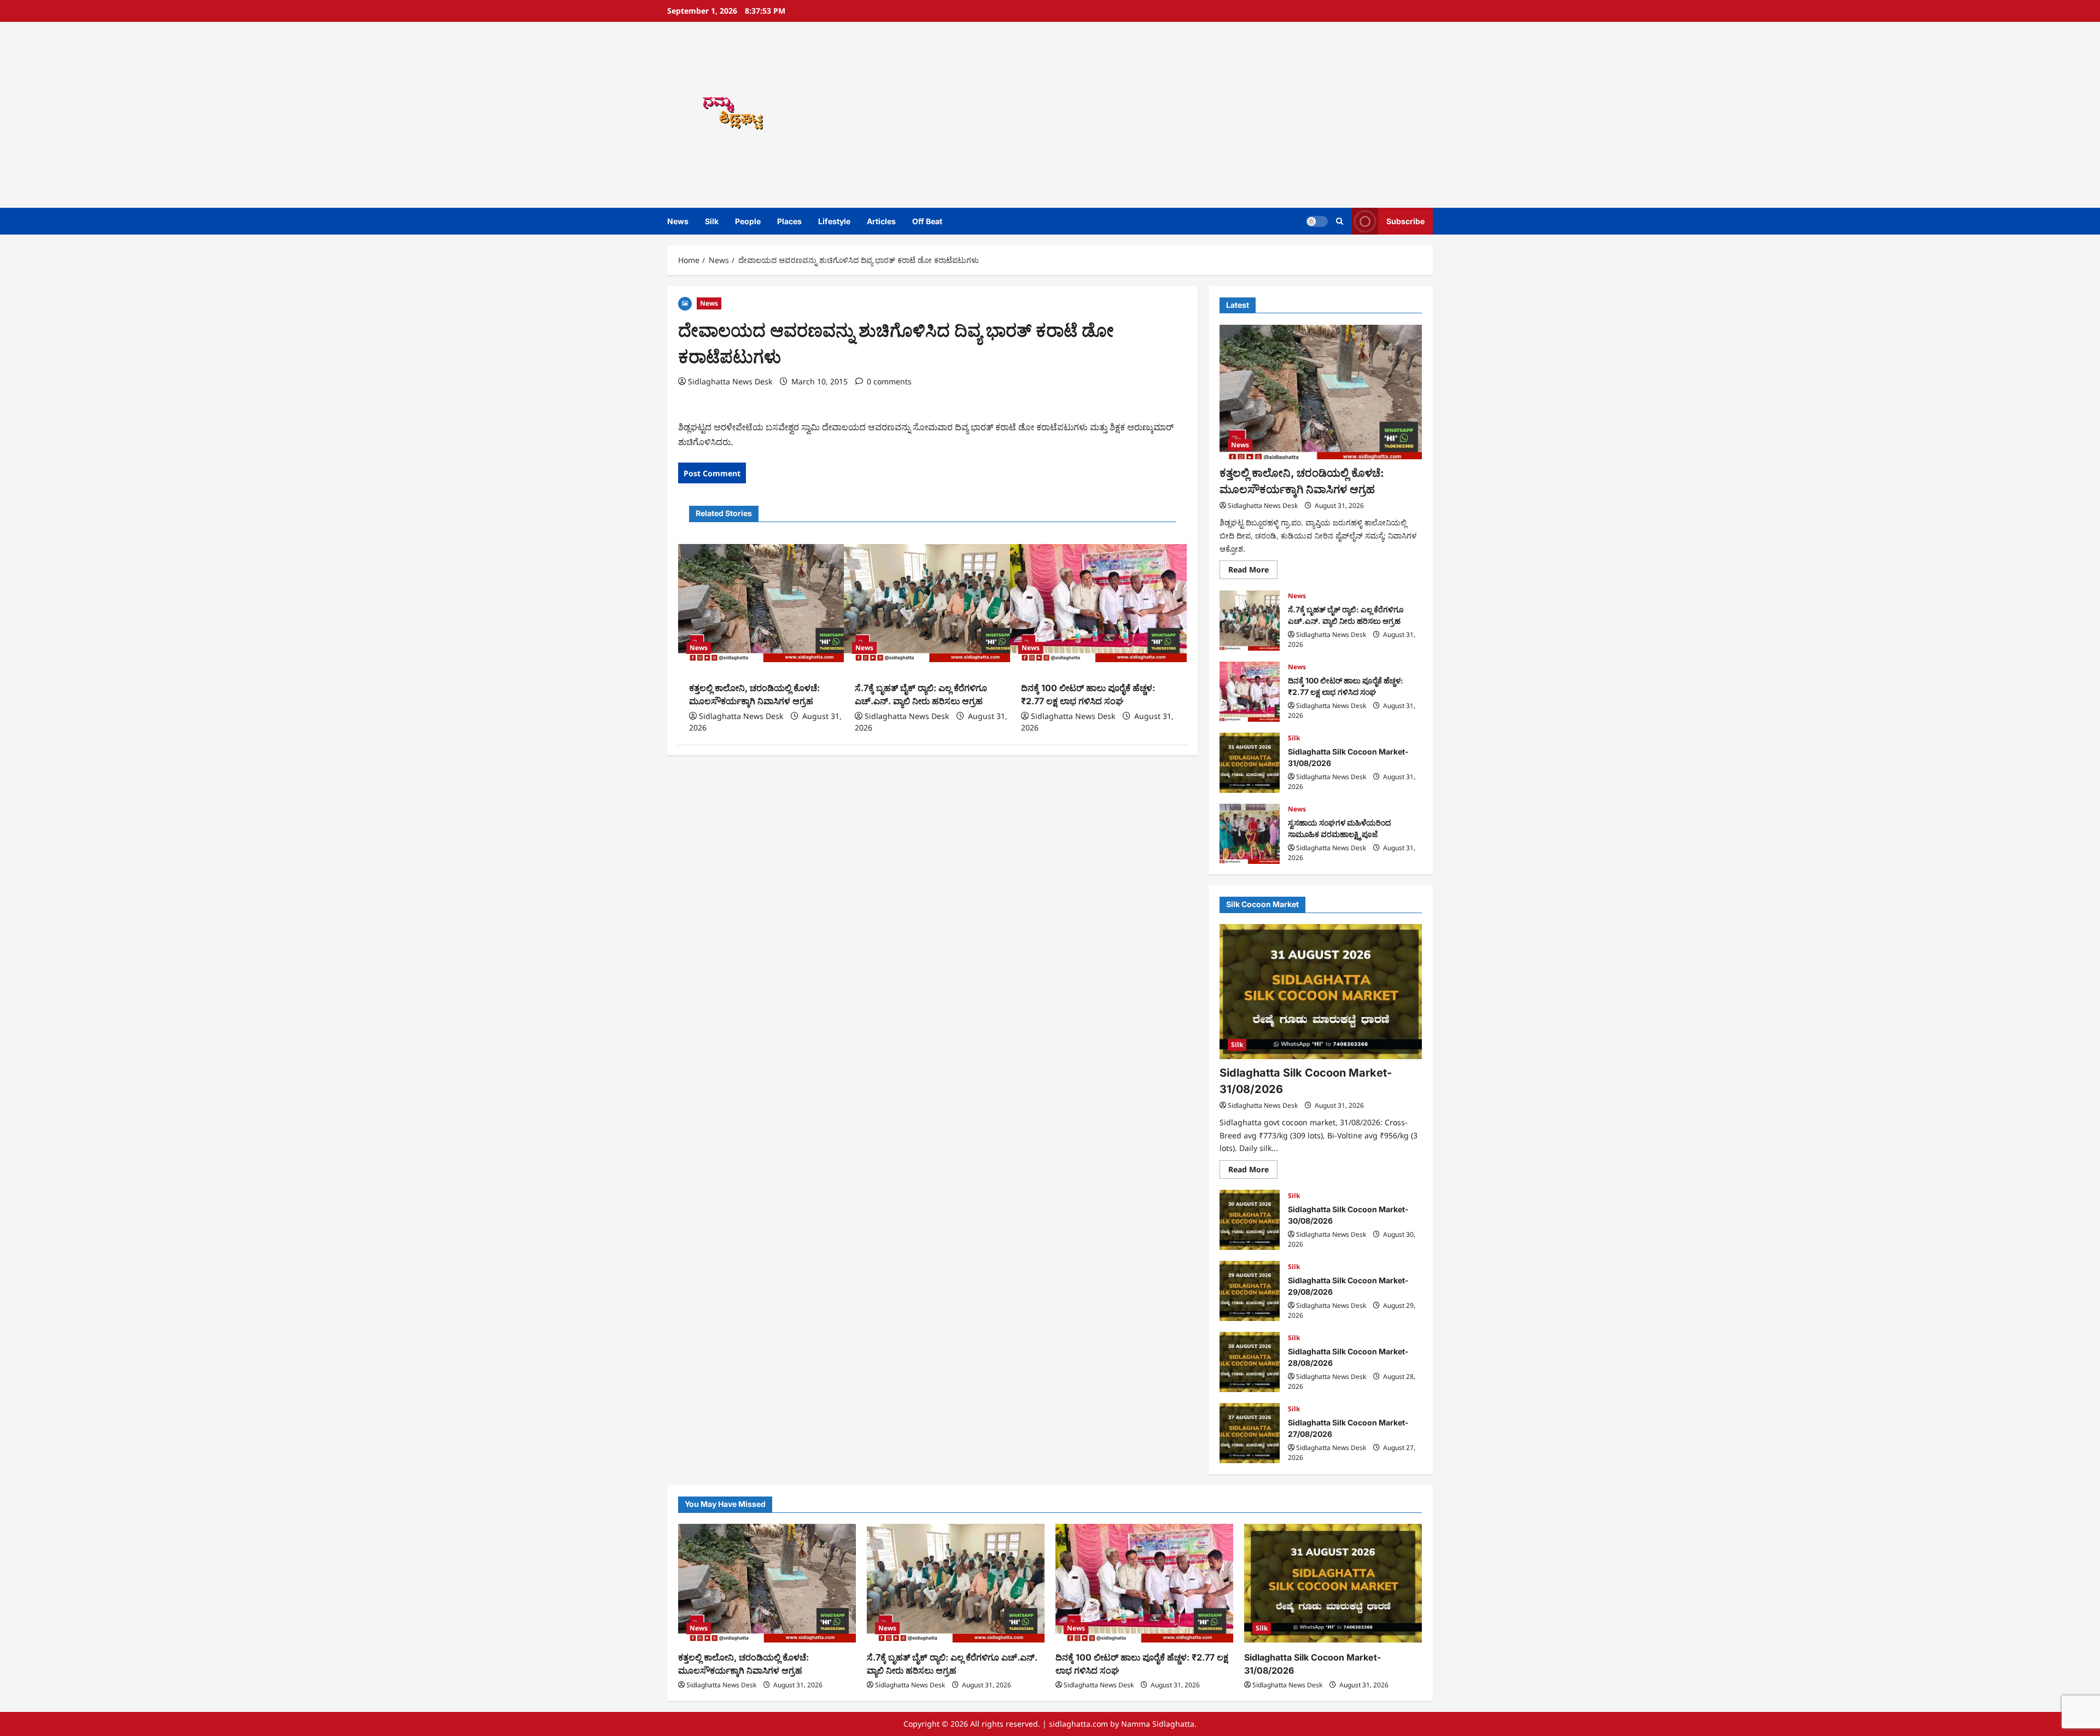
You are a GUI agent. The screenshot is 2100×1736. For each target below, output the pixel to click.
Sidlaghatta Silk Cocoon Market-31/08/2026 (1250, 763)
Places (789, 221)
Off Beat (927, 221)
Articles (881, 221)
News (678, 221)
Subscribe (1405, 221)
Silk (712, 221)
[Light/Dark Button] (1317, 221)
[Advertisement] (1206, 115)
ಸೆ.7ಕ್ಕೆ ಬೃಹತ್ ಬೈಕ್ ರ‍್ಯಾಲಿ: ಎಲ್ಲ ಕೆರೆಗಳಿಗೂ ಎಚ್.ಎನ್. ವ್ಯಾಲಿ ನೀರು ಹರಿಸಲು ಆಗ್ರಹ (1250, 621)
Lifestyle (834, 221)
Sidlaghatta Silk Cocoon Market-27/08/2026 (1250, 1433)
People (748, 221)
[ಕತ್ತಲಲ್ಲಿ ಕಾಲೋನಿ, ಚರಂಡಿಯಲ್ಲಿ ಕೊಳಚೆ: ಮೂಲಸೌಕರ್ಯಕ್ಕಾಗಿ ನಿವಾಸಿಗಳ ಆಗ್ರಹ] (766, 603)
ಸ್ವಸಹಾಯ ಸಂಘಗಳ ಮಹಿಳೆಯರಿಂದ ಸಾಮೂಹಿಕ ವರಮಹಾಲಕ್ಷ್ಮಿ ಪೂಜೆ (1250, 834)
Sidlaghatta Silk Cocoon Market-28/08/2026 (1250, 1362)
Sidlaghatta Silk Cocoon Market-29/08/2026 (1250, 1291)
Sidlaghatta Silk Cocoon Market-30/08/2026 (1250, 1220)
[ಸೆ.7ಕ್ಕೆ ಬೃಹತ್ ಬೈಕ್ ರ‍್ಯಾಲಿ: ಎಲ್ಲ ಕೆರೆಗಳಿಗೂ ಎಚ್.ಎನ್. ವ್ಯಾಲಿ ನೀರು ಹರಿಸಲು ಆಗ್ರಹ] (932, 603)
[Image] (685, 303)
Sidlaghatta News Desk (730, 381)
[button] (1340, 221)
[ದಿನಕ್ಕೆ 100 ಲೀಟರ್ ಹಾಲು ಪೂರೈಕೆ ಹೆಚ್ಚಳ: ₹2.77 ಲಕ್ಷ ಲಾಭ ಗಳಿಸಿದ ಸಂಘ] (1098, 603)
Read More (1253, 572)
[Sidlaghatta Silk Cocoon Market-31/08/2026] (1321, 992)
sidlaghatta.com (1078, 1724)
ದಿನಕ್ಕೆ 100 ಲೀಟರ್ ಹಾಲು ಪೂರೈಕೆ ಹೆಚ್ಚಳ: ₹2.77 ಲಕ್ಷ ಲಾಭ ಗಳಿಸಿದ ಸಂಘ (1250, 692)
